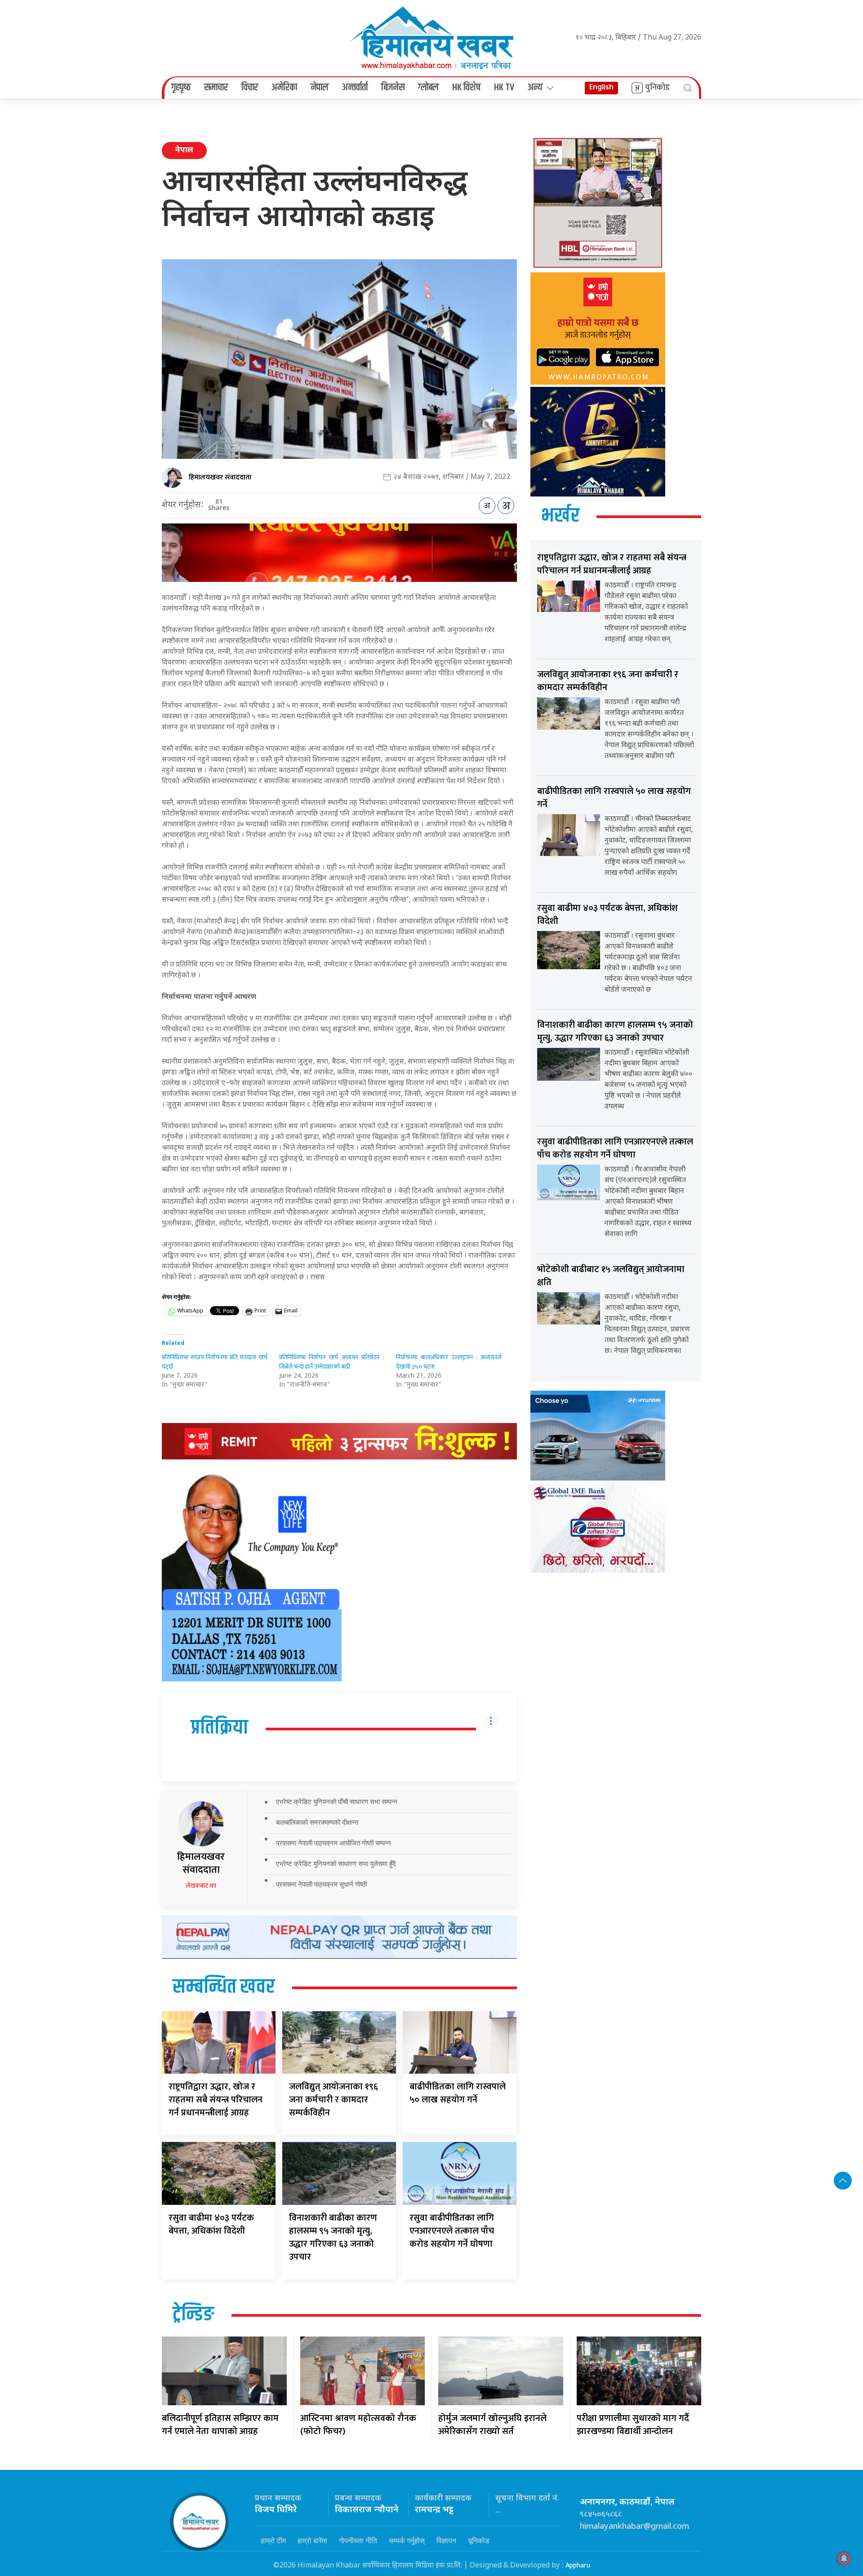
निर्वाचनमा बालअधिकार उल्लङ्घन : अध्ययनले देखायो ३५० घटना (449, 1362)
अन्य (535, 88)
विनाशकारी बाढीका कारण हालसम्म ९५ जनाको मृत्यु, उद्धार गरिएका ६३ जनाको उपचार (333, 2237)
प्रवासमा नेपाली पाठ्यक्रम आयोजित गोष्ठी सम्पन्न (334, 1843)
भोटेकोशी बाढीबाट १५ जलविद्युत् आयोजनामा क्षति (611, 1276)
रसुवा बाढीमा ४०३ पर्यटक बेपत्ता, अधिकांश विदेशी (211, 2224)
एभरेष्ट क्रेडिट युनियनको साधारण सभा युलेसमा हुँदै (336, 1864)
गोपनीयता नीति (358, 2541)
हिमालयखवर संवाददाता (220, 477)
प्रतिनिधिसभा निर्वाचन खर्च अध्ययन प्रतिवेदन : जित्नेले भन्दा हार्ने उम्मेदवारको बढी (332, 1362)
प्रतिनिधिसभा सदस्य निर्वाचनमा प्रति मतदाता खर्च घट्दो (215, 1362)
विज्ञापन (446, 2541)
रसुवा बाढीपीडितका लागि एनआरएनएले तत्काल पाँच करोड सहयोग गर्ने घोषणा (452, 2231)
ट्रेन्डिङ (193, 2315)
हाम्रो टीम (273, 2541)
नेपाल (320, 88)
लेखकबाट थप (201, 1886)
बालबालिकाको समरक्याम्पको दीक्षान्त (317, 1822)
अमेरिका (284, 88)
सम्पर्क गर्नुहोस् (407, 2541)
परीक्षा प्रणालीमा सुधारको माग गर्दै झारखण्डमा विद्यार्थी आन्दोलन (633, 2425)
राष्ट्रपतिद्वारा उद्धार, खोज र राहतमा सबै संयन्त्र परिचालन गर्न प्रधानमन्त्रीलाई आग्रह (216, 2100)
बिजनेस (393, 88)
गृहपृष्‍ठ (181, 88)
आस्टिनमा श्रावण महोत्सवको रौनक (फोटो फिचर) (358, 2425)
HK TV (504, 88)
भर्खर (560, 516)
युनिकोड (657, 88)
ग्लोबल (428, 88)
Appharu (578, 2565)
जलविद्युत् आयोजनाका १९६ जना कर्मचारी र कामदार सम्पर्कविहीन (334, 2100)
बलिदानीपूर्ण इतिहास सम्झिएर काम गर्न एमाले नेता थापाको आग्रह (220, 2425)
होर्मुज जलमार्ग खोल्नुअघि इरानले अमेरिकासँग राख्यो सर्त (492, 2425)
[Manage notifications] (844, 2558)
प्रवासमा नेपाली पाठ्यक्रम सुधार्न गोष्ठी (321, 1884)
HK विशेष (466, 88)
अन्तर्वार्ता (355, 88)
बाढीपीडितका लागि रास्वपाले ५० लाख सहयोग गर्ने (458, 2093)
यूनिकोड (479, 2541)
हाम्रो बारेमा (312, 2541)
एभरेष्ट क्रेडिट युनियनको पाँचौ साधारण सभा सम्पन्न (337, 1802)
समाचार (216, 88)
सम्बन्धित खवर (224, 1987)
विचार (250, 88)
